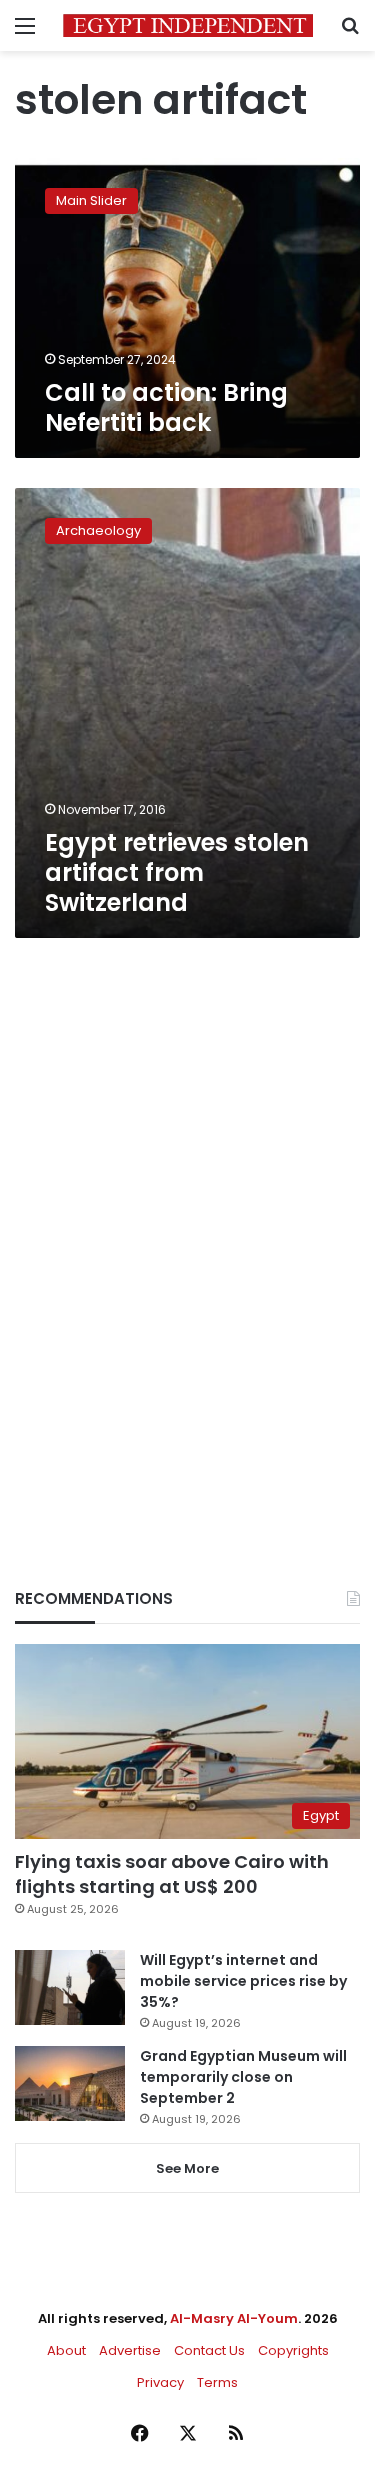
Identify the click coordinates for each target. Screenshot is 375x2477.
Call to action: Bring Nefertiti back (166, 407)
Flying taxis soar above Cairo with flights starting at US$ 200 (172, 1874)
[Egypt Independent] (188, 25)
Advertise (130, 2350)
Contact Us (209, 2350)
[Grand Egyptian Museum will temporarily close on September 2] (70, 2083)
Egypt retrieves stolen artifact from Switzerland (177, 872)
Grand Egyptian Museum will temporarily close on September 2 (243, 2077)
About (66, 2350)
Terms (217, 2382)
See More (187, 2168)
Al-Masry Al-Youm (234, 2318)
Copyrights (293, 2350)
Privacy (160, 2382)
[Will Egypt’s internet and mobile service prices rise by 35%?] (70, 1987)
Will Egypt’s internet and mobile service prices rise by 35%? (243, 1981)
